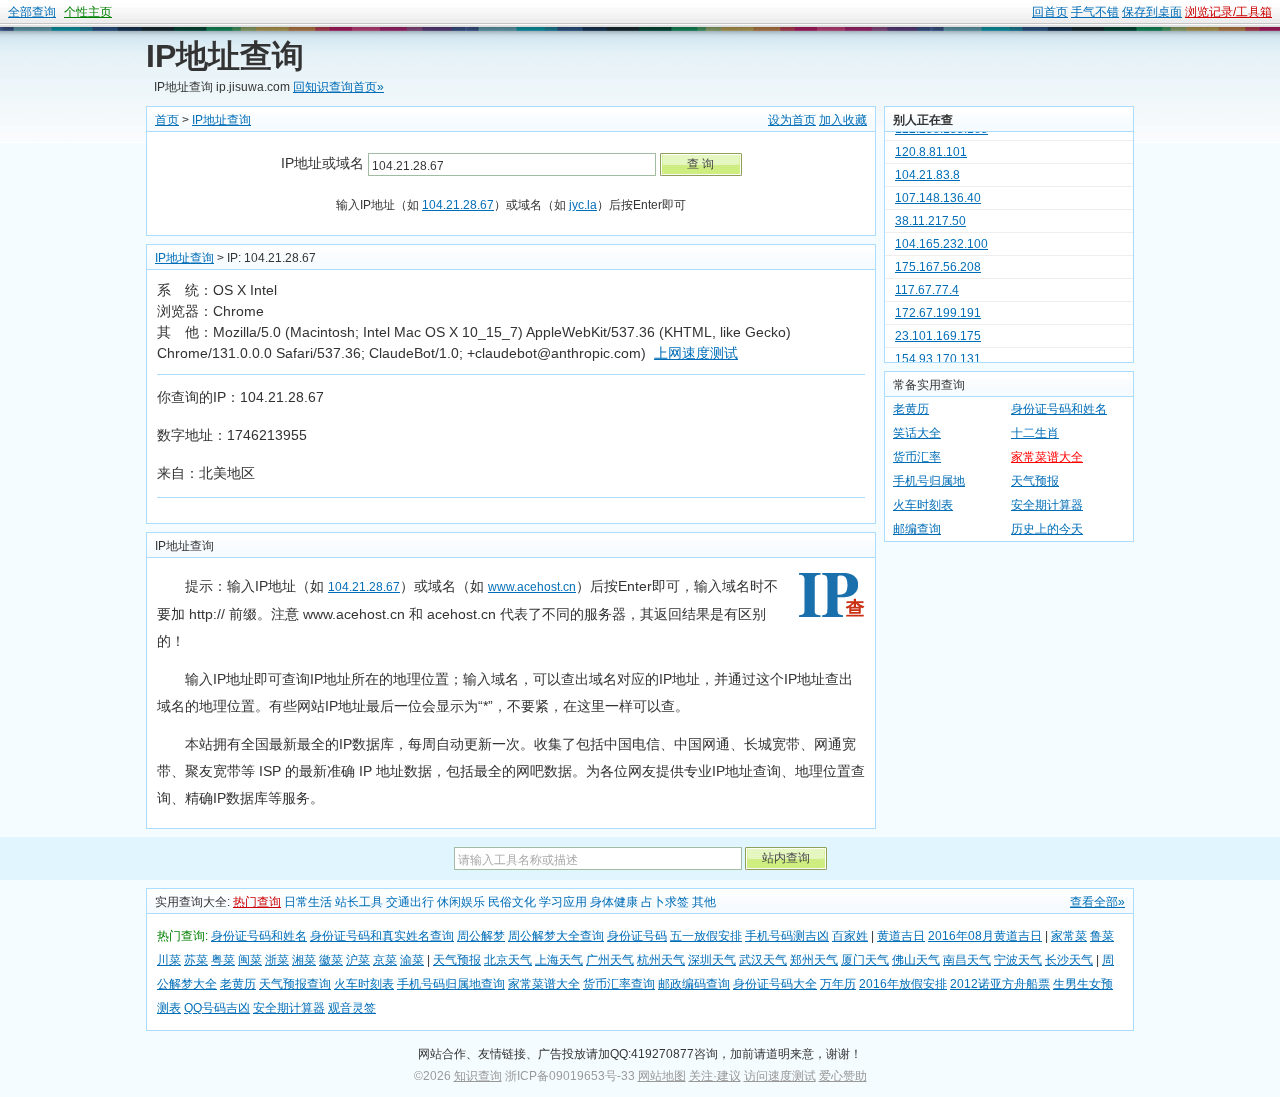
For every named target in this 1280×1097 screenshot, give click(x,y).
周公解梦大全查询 (556, 936)
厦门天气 (865, 960)
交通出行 (410, 902)
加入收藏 (843, 120)
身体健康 (614, 902)
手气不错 (1095, 12)
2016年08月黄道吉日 (985, 936)
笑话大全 (917, 433)
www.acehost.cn (532, 587)
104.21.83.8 (927, 166)
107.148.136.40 (938, 189)
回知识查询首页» (338, 87)
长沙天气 (1069, 960)
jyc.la (583, 205)
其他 (704, 902)
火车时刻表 (923, 505)
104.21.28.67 (458, 205)
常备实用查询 (929, 385)
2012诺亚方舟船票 (1000, 984)
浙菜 (277, 960)
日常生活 (308, 902)
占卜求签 (665, 902)
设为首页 (792, 120)
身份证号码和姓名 (1059, 409)
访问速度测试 (780, 1076)
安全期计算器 (1047, 505)
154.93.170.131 (938, 350)
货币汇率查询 (619, 984)
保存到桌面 (1152, 12)
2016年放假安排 (903, 984)
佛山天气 (916, 960)
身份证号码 (637, 936)
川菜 (169, 960)
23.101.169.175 (938, 327)
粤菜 (223, 960)
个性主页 (88, 12)
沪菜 (358, 960)
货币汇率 (917, 457)
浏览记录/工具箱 (1228, 12)
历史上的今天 (1047, 529)
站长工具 (359, 902)
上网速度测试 (696, 353)
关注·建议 (715, 1076)
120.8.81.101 (931, 143)
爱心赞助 (843, 1076)
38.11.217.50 (930, 212)
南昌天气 (967, 960)
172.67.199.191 (938, 304)
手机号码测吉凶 (787, 936)
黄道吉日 (901, 936)
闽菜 (250, 960)
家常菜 (1069, 936)
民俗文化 (512, 902)
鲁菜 (1102, 936)
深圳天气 (712, 960)
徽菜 (331, 960)
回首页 (1050, 12)
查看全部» (1097, 902)
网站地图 (662, 1076)
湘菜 (304, 960)
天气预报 (1035, 481)
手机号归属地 (929, 481)
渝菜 (412, 960)
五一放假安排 (706, 936)
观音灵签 (352, 1008)
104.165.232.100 (941, 235)
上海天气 (559, 960)
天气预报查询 (295, 984)
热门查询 (257, 902)
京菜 (385, 960)
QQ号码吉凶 (217, 1008)
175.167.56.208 (938, 258)
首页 (167, 120)
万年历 (838, 984)
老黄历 (911, 409)
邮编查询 (917, 529)
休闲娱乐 (461, 902)
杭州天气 (661, 960)
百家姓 (850, 936)
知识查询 (478, 1076)
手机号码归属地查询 (451, 984)
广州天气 (610, 960)
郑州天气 (814, 960)
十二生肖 (1035, 433)
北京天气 (508, 960)
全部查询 (32, 12)
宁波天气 (1018, 960)
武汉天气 (763, 960)
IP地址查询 (225, 56)
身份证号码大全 (775, 984)
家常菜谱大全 (1047, 457)
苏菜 (196, 960)
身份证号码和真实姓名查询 (382, 936)
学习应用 (563, 902)
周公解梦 (481, 936)
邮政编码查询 (694, 984)
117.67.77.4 (927, 281)
